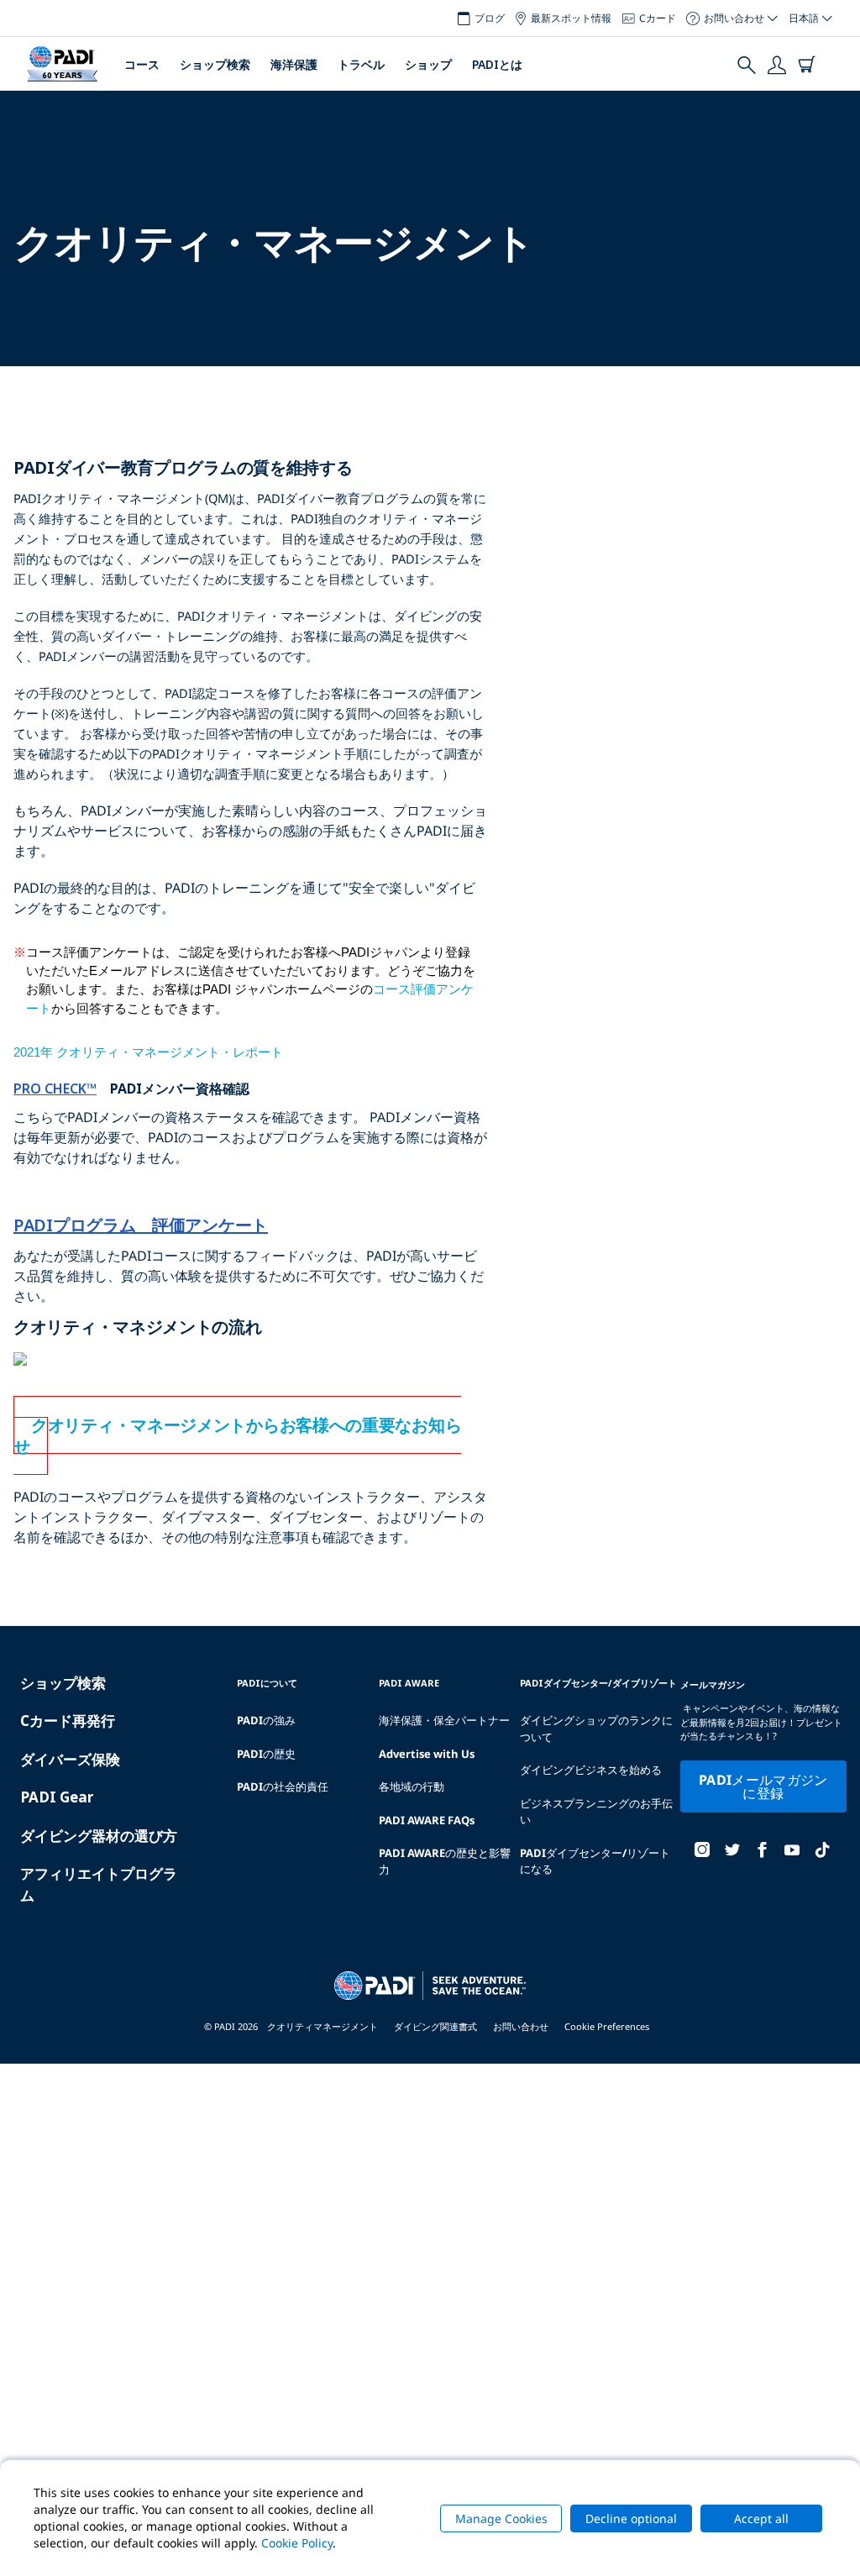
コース (142, 64)
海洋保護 (294, 64)
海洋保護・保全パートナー (444, 1720)
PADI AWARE (409, 1683)
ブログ (490, 18)
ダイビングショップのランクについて (596, 1729)
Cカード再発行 (68, 1721)
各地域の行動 (412, 1786)
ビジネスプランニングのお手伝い (596, 1812)
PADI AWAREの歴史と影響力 (445, 1861)
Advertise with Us (427, 1754)
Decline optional (631, 2518)
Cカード (658, 18)
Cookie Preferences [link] (607, 2026)
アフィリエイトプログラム (99, 1884)
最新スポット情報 (571, 18)
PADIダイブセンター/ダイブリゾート (598, 1683)
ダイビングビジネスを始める (591, 1770)
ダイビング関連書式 (435, 2026)
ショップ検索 (215, 64)
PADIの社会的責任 (283, 1786)
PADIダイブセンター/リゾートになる (595, 1861)
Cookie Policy (297, 2543)
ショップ (428, 64)
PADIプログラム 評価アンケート (141, 1225)
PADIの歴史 (266, 1754)
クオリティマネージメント (322, 2026)
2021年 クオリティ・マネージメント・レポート (148, 1052)
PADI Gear (57, 1797)
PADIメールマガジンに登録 (763, 1786)
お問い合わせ (521, 2026)
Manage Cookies (501, 2518)
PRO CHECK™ (55, 1089)
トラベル (361, 64)
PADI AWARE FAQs (427, 1820)
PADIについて (267, 1683)
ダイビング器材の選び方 (99, 1836)
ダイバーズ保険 (70, 1759)
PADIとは (497, 64)
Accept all (761, 2518)
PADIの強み (266, 1720)
